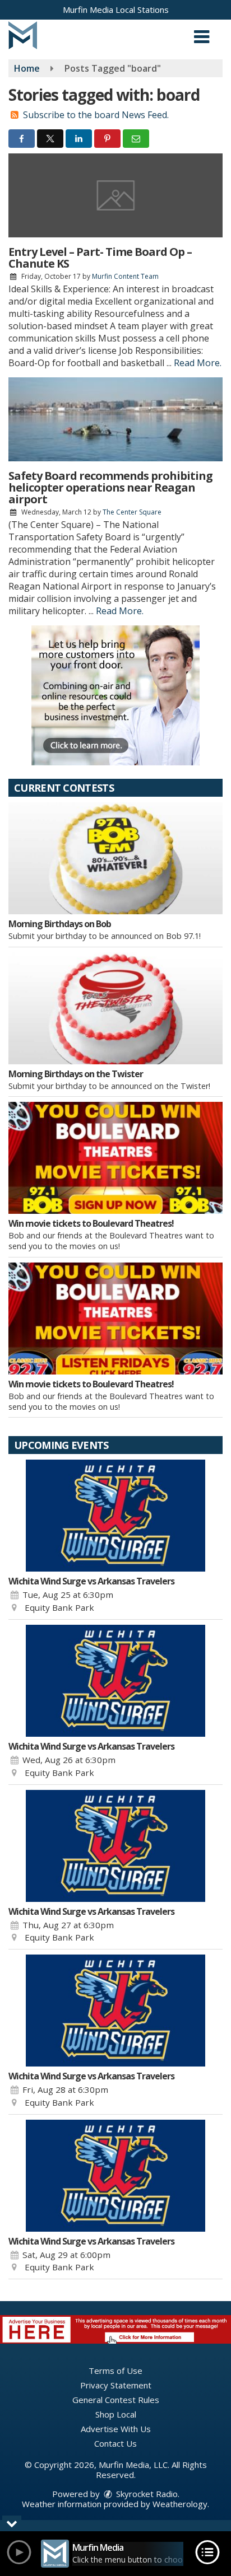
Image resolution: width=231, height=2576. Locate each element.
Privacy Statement (116, 2385)
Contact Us (115, 2443)
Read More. (198, 363)
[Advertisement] (115, 695)
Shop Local (116, 2414)
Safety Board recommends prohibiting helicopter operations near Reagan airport (110, 487)
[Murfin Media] (23, 34)
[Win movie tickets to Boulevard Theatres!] (115, 1158)
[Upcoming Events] (115, 1516)
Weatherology (180, 2504)
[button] (202, 33)
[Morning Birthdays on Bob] (115, 858)
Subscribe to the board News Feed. (96, 115)
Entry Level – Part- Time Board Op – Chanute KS (100, 258)
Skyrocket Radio (146, 2494)
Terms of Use (115, 2371)
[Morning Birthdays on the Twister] (115, 1008)
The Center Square (132, 512)
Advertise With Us (116, 2429)
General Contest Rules (116, 2400)
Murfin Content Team (125, 276)
